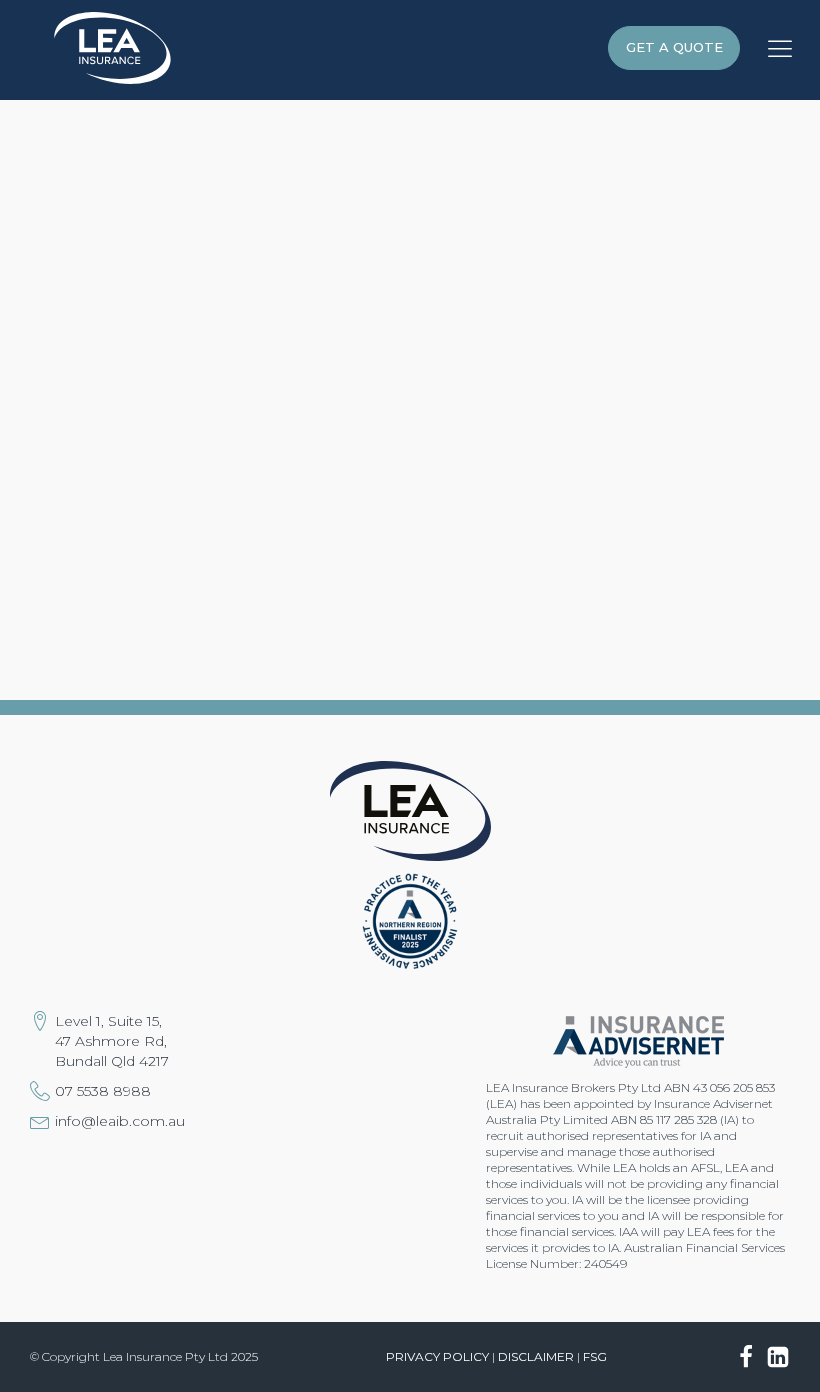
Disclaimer (536, 1356)
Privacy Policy (437, 1356)
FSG (595, 1356)
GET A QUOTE (674, 47)
